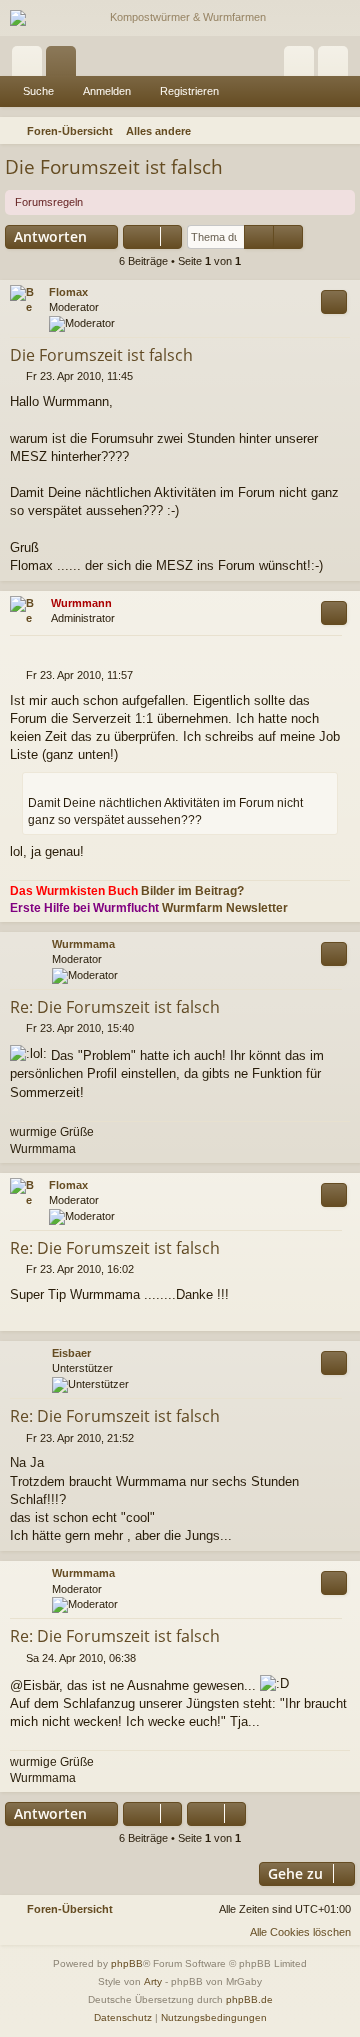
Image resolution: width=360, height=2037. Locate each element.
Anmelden (107, 91)
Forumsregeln (49, 202)
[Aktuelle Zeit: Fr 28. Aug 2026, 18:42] (316, 131)
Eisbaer (71, 1353)
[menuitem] (342, 131)
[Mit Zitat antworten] (334, 302)
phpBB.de (249, 1999)
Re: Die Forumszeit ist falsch (115, 1007)
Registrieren (189, 91)
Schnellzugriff (31, 65)
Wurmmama (83, 944)
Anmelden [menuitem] (303, 65)
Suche (38, 91)
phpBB (127, 1963)
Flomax (68, 292)
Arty (153, 1981)
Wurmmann (81, 603)
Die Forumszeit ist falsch (114, 167)
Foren (65, 65)
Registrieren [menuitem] (337, 65)
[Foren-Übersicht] (180, 18)
